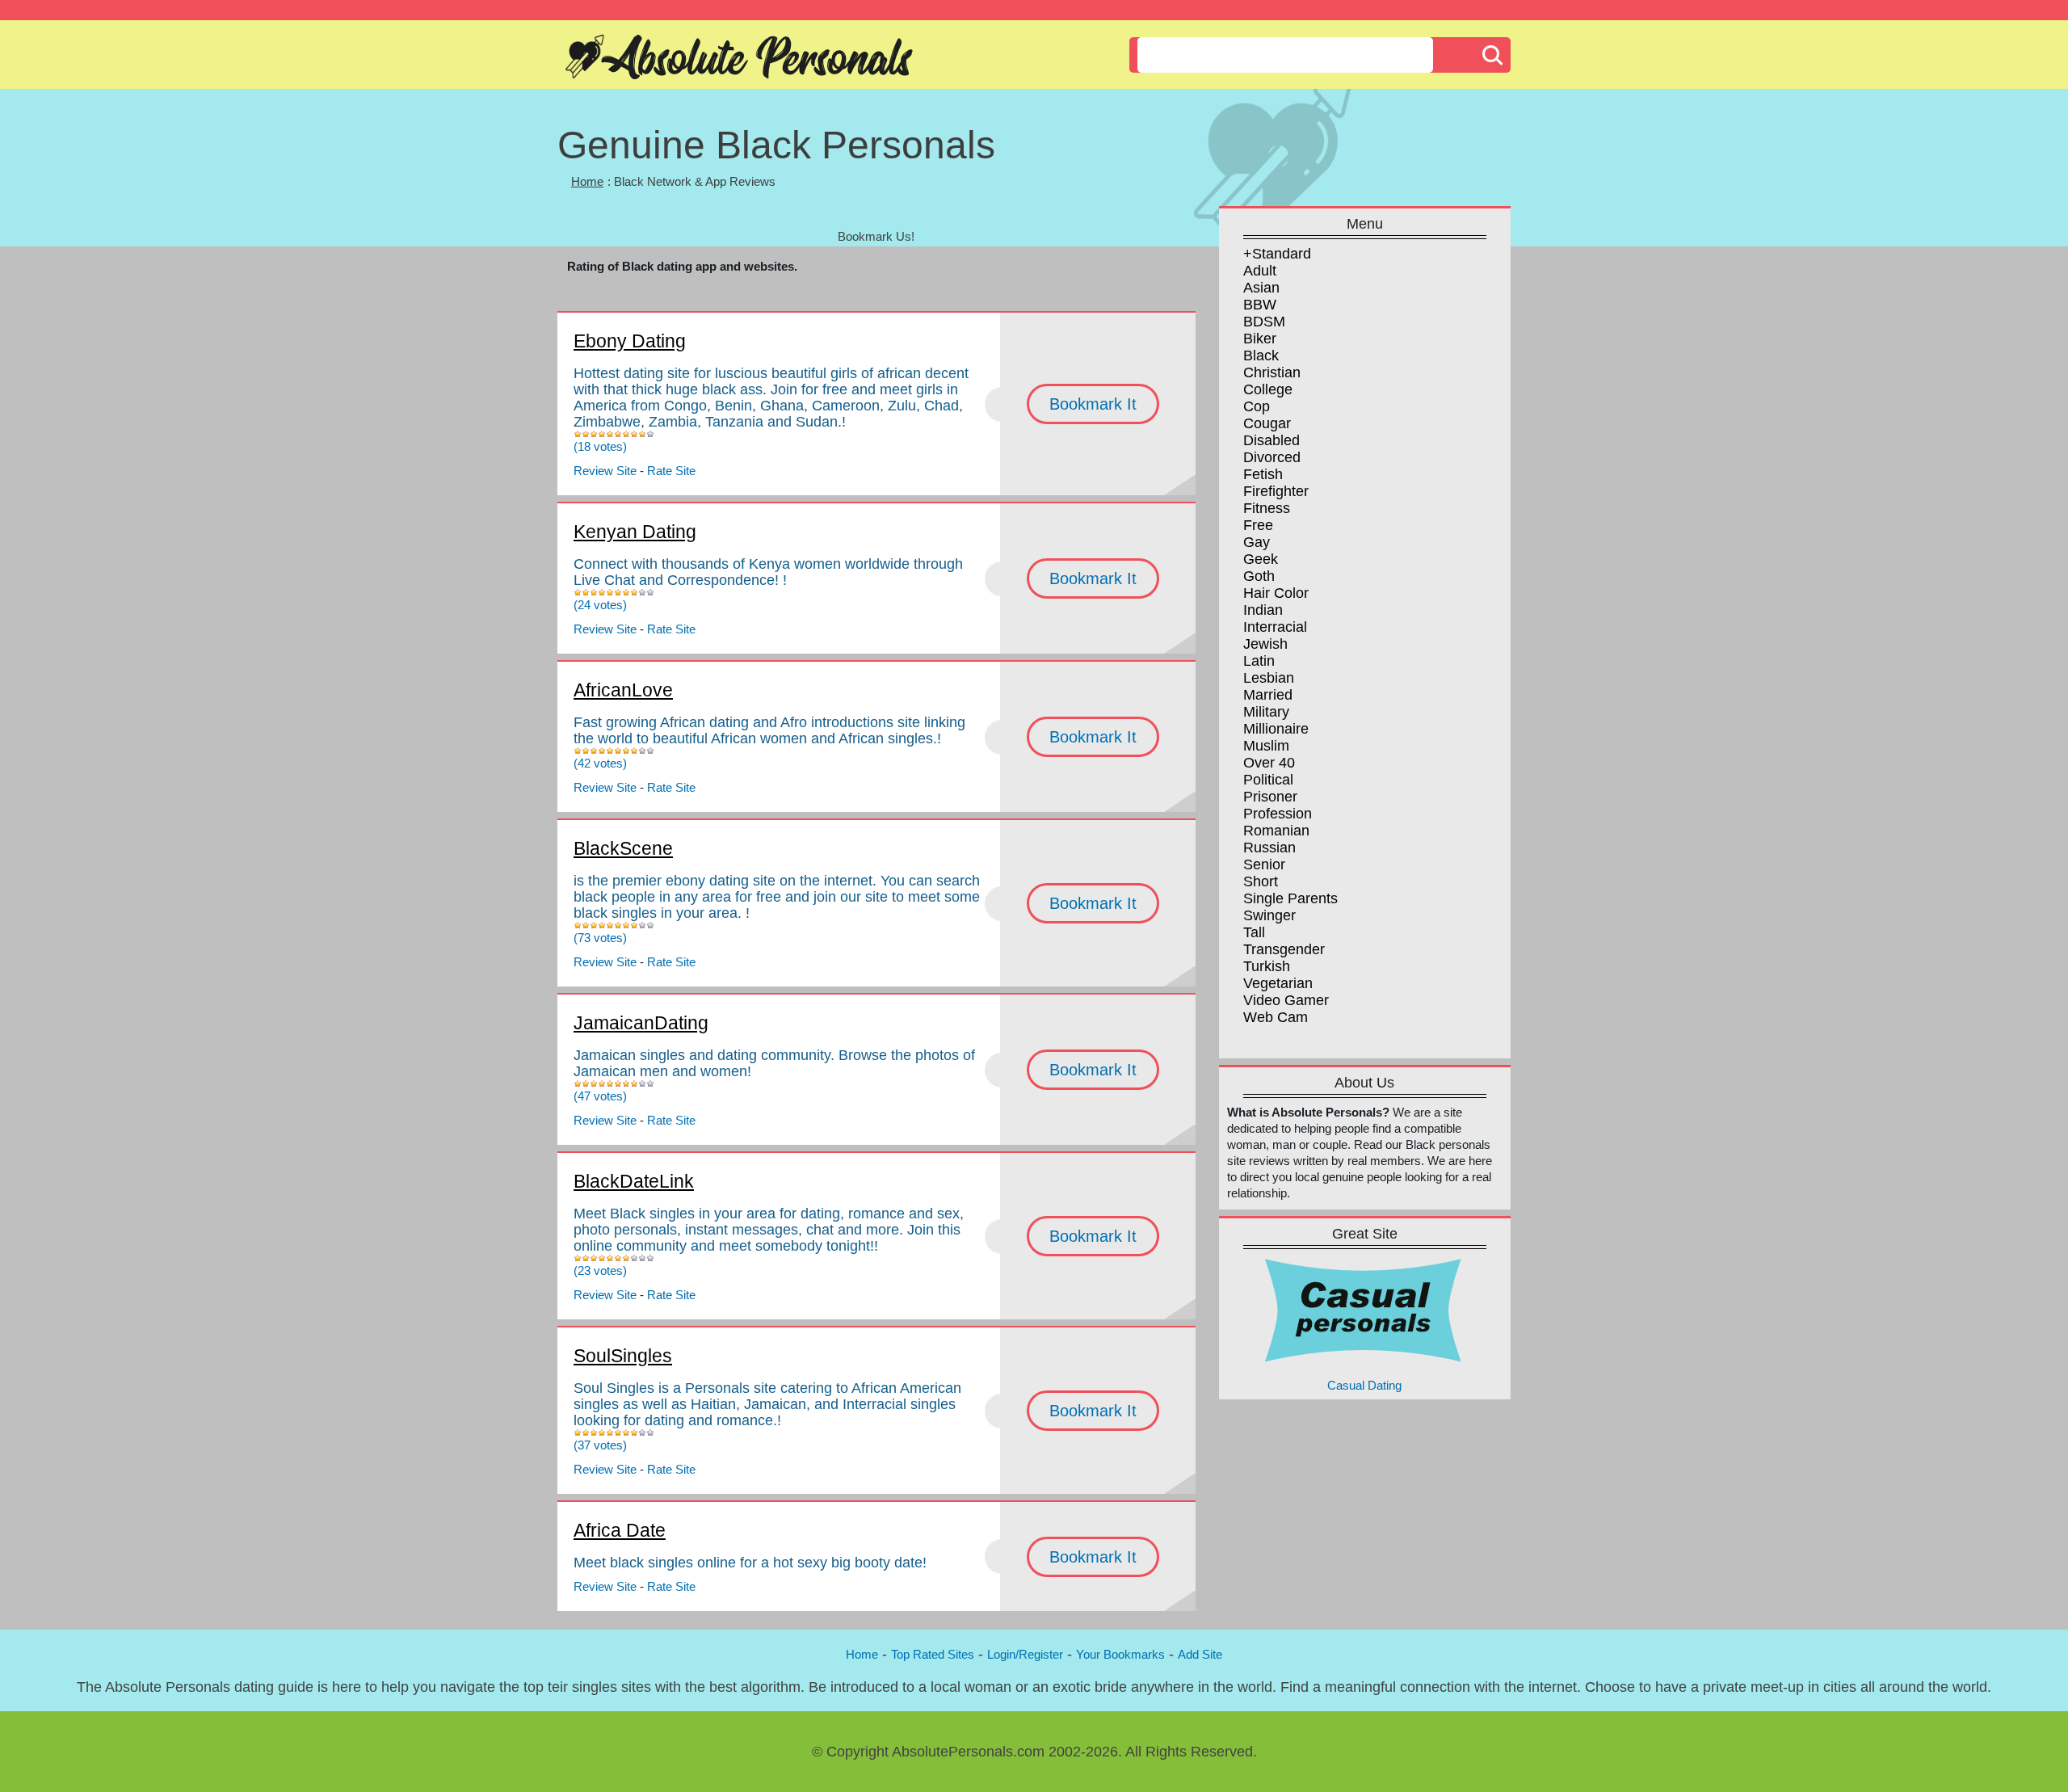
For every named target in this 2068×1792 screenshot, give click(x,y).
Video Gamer (1286, 1000)
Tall (1254, 932)
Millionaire (1276, 729)
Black (1261, 355)
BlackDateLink (634, 1181)
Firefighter (1276, 491)
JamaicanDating (641, 1023)
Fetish (1263, 474)
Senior (1264, 864)
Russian (1269, 848)
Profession (1278, 814)
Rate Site (671, 471)
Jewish (1265, 644)
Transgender (1284, 949)
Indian (1263, 610)
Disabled (1271, 440)
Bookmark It (1093, 404)
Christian (1272, 372)
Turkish (1267, 966)
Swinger (1269, 915)
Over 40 (1269, 763)
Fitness (1267, 508)
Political (1268, 780)
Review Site (605, 471)
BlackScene (623, 848)
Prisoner (1270, 797)
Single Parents (1290, 898)
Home (587, 181)
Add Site (1200, 1654)
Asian (1261, 288)
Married (1268, 695)
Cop (1257, 406)
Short (1261, 881)
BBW (1260, 305)
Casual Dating (1364, 1385)
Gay (1257, 542)
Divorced (1272, 457)
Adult (1260, 271)
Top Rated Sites (933, 1654)
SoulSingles (623, 1356)
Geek (1261, 559)
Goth (1259, 576)
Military (1266, 712)
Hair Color (1276, 593)
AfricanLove (623, 690)
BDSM (1264, 322)
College (1268, 389)
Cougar (1267, 423)
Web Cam (1276, 1017)
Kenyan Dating (635, 532)
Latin (1259, 661)
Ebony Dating (630, 341)
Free (1258, 525)
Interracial (1275, 627)
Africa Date (620, 1530)
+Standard (1277, 254)
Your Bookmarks (1120, 1654)
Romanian (1276, 831)
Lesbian (1269, 678)
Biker (1260, 339)
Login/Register (1025, 1654)
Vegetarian (1278, 983)
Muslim (1266, 746)
